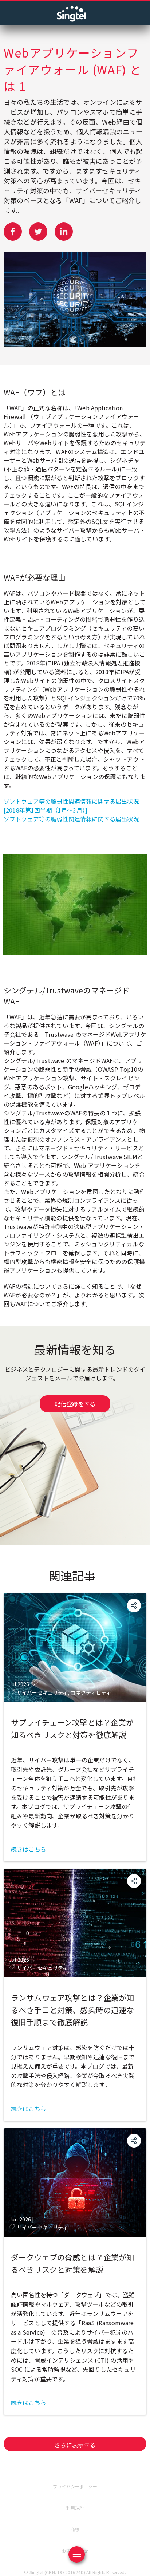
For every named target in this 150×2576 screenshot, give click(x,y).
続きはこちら (29, 1849)
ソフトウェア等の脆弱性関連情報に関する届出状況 (71, 819)
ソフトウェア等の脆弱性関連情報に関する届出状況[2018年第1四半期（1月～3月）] (71, 806)
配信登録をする (75, 1404)
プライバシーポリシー (75, 2486)
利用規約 (75, 2508)
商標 (75, 2529)
